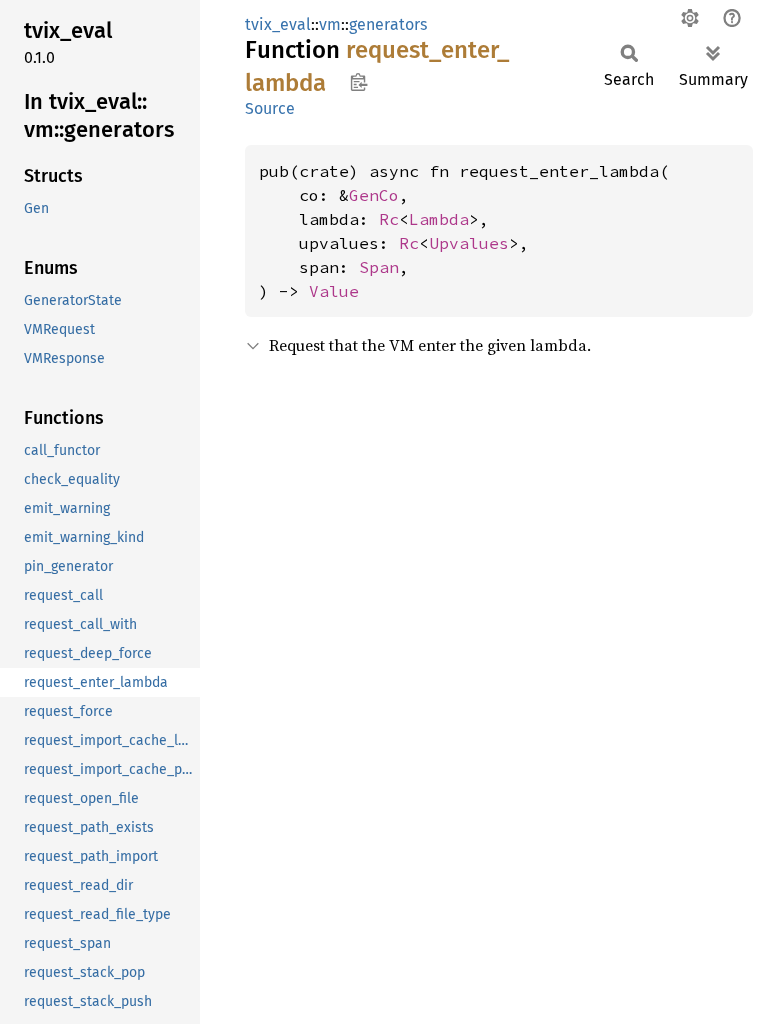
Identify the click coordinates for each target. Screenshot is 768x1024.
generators (388, 24)
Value (334, 291)
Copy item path (358, 82)
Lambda (439, 219)
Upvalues (469, 243)
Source (270, 108)
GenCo (374, 195)
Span (379, 267)
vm (330, 24)
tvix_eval (278, 24)
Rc (389, 219)
